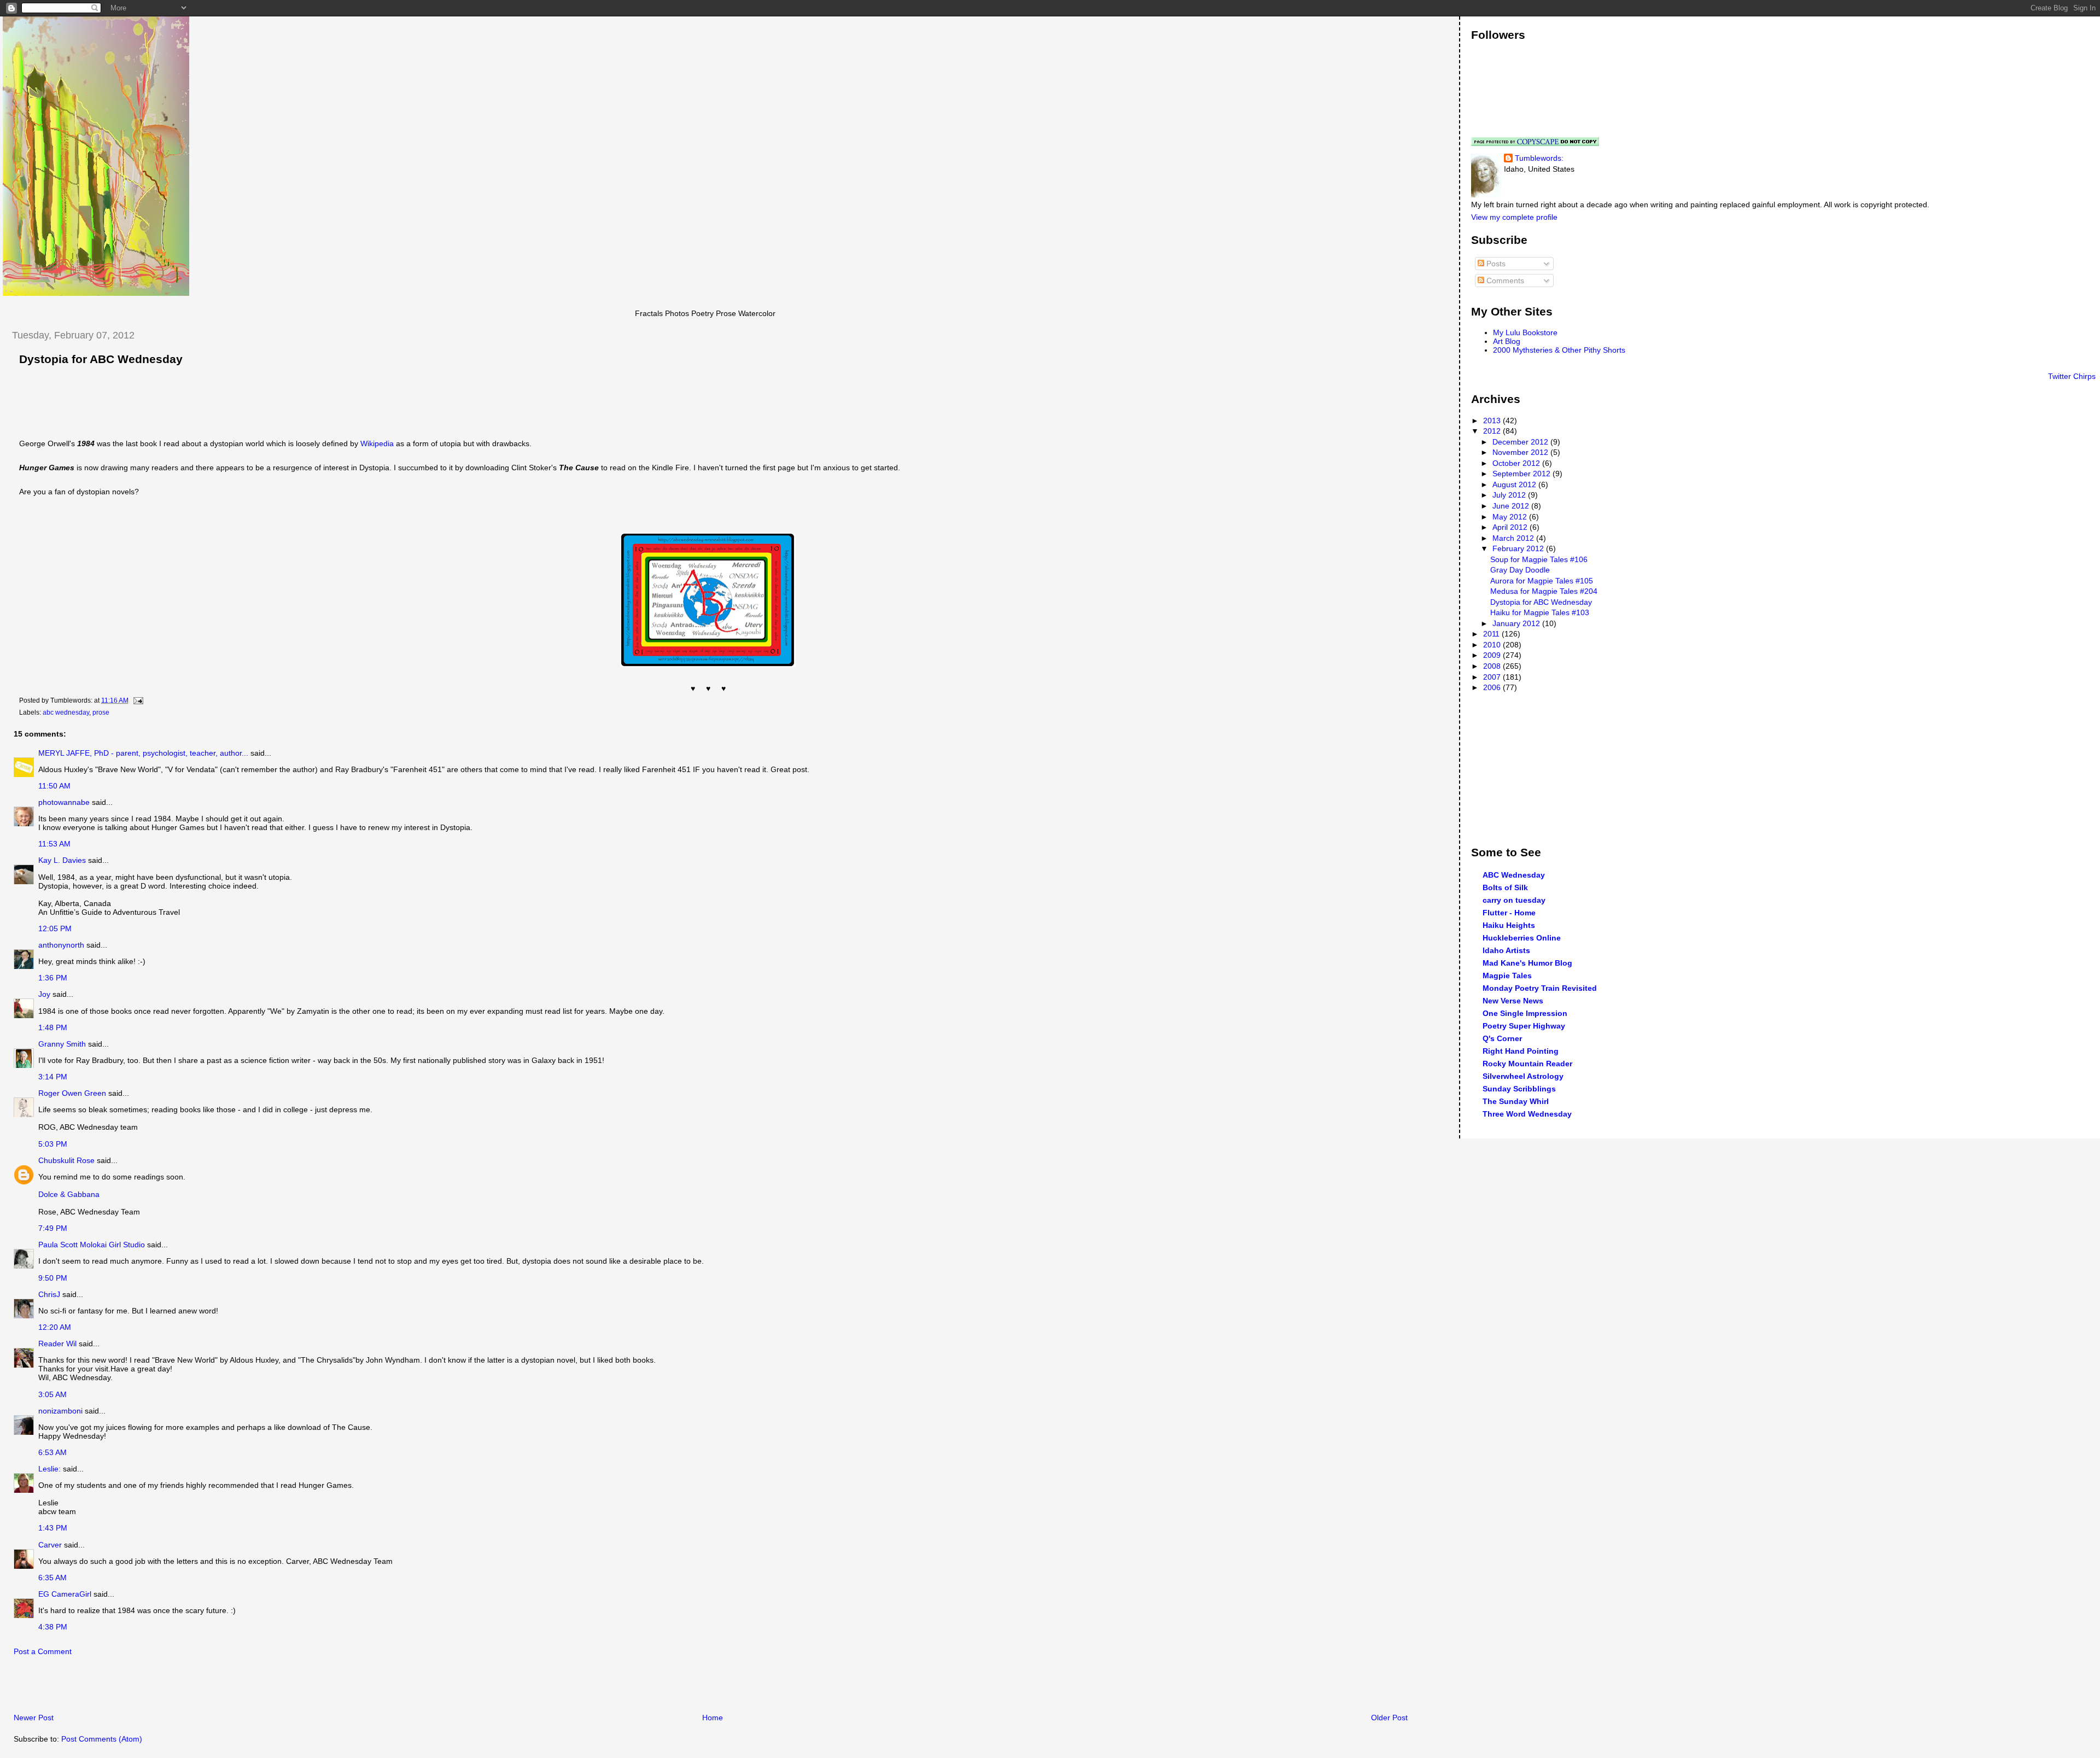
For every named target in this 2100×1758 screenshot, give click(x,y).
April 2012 (1511, 527)
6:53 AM (52, 1452)
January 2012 (1517, 623)
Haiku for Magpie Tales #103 (1540, 612)
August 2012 (1515, 484)
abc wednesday (66, 712)
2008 (1493, 666)
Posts (1495, 264)
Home (713, 1718)
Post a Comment (43, 1651)
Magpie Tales (1507, 976)
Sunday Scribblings (1519, 1089)
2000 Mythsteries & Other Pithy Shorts (1559, 350)
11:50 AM (54, 786)
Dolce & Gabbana (69, 1194)
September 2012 (1522, 474)
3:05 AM (52, 1394)
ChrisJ (49, 1294)
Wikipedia (378, 443)
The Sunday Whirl (1516, 1101)
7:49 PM (53, 1228)
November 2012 (1521, 452)
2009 (1493, 655)
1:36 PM (53, 978)
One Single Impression (1525, 1013)
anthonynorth (61, 945)
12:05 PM (55, 928)
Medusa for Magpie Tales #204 (1544, 591)
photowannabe (64, 802)
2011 (1492, 634)
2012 (1493, 431)
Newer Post (34, 1718)
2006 (1493, 687)
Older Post (1389, 1718)
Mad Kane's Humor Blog (1527, 963)
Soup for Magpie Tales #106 (1539, 559)
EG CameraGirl (65, 1594)
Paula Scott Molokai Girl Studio (92, 1245)
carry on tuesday (1514, 900)
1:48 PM (53, 1027)
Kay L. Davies (62, 860)
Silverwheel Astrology (1523, 1076)
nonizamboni (60, 1411)
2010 (1493, 645)
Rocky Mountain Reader (1527, 1064)
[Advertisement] (131, 1687)
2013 (1493, 420)
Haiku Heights (1509, 925)
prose (101, 712)
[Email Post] (137, 700)
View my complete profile (1514, 217)
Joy (44, 994)
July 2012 (1510, 495)
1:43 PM (53, 1528)
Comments (1504, 281)
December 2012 (1521, 442)
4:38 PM (53, 1627)
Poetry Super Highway (1524, 1026)
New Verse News (1513, 1001)
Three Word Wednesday (1527, 1114)
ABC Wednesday (1514, 875)
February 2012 (1519, 548)
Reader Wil (57, 1344)
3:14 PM (53, 1077)
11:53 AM (54, 844)
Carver (50, 1545)
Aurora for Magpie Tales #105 (1542, 581)
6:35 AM (52, 1578)
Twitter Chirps (2072, 376)
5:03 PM (53, 1144)
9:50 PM (53, 1278)
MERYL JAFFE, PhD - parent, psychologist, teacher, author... (143, 753)
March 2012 (1514, 538)
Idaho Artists (1506, 950)
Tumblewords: (1539, 158)
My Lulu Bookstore (1525, 332)
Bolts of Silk (1505, 887)
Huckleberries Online (1522, 938)
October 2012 (1517, 463)
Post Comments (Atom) (102, 1739)
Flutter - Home (1509, 913)
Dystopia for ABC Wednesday (101, 359)
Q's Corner (1502, 1038)
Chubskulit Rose (66, 1160)
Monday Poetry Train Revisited (1540, 988)
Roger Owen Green (72, 1093)
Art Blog (1507, 341)
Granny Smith (62, 1044)
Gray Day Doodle (1520, 570)
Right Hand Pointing (1521, 1051)
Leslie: (49, 1469)
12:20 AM (55, 1327)
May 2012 (1511, 517)
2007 (1493, 677)
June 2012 (1512, 506)
